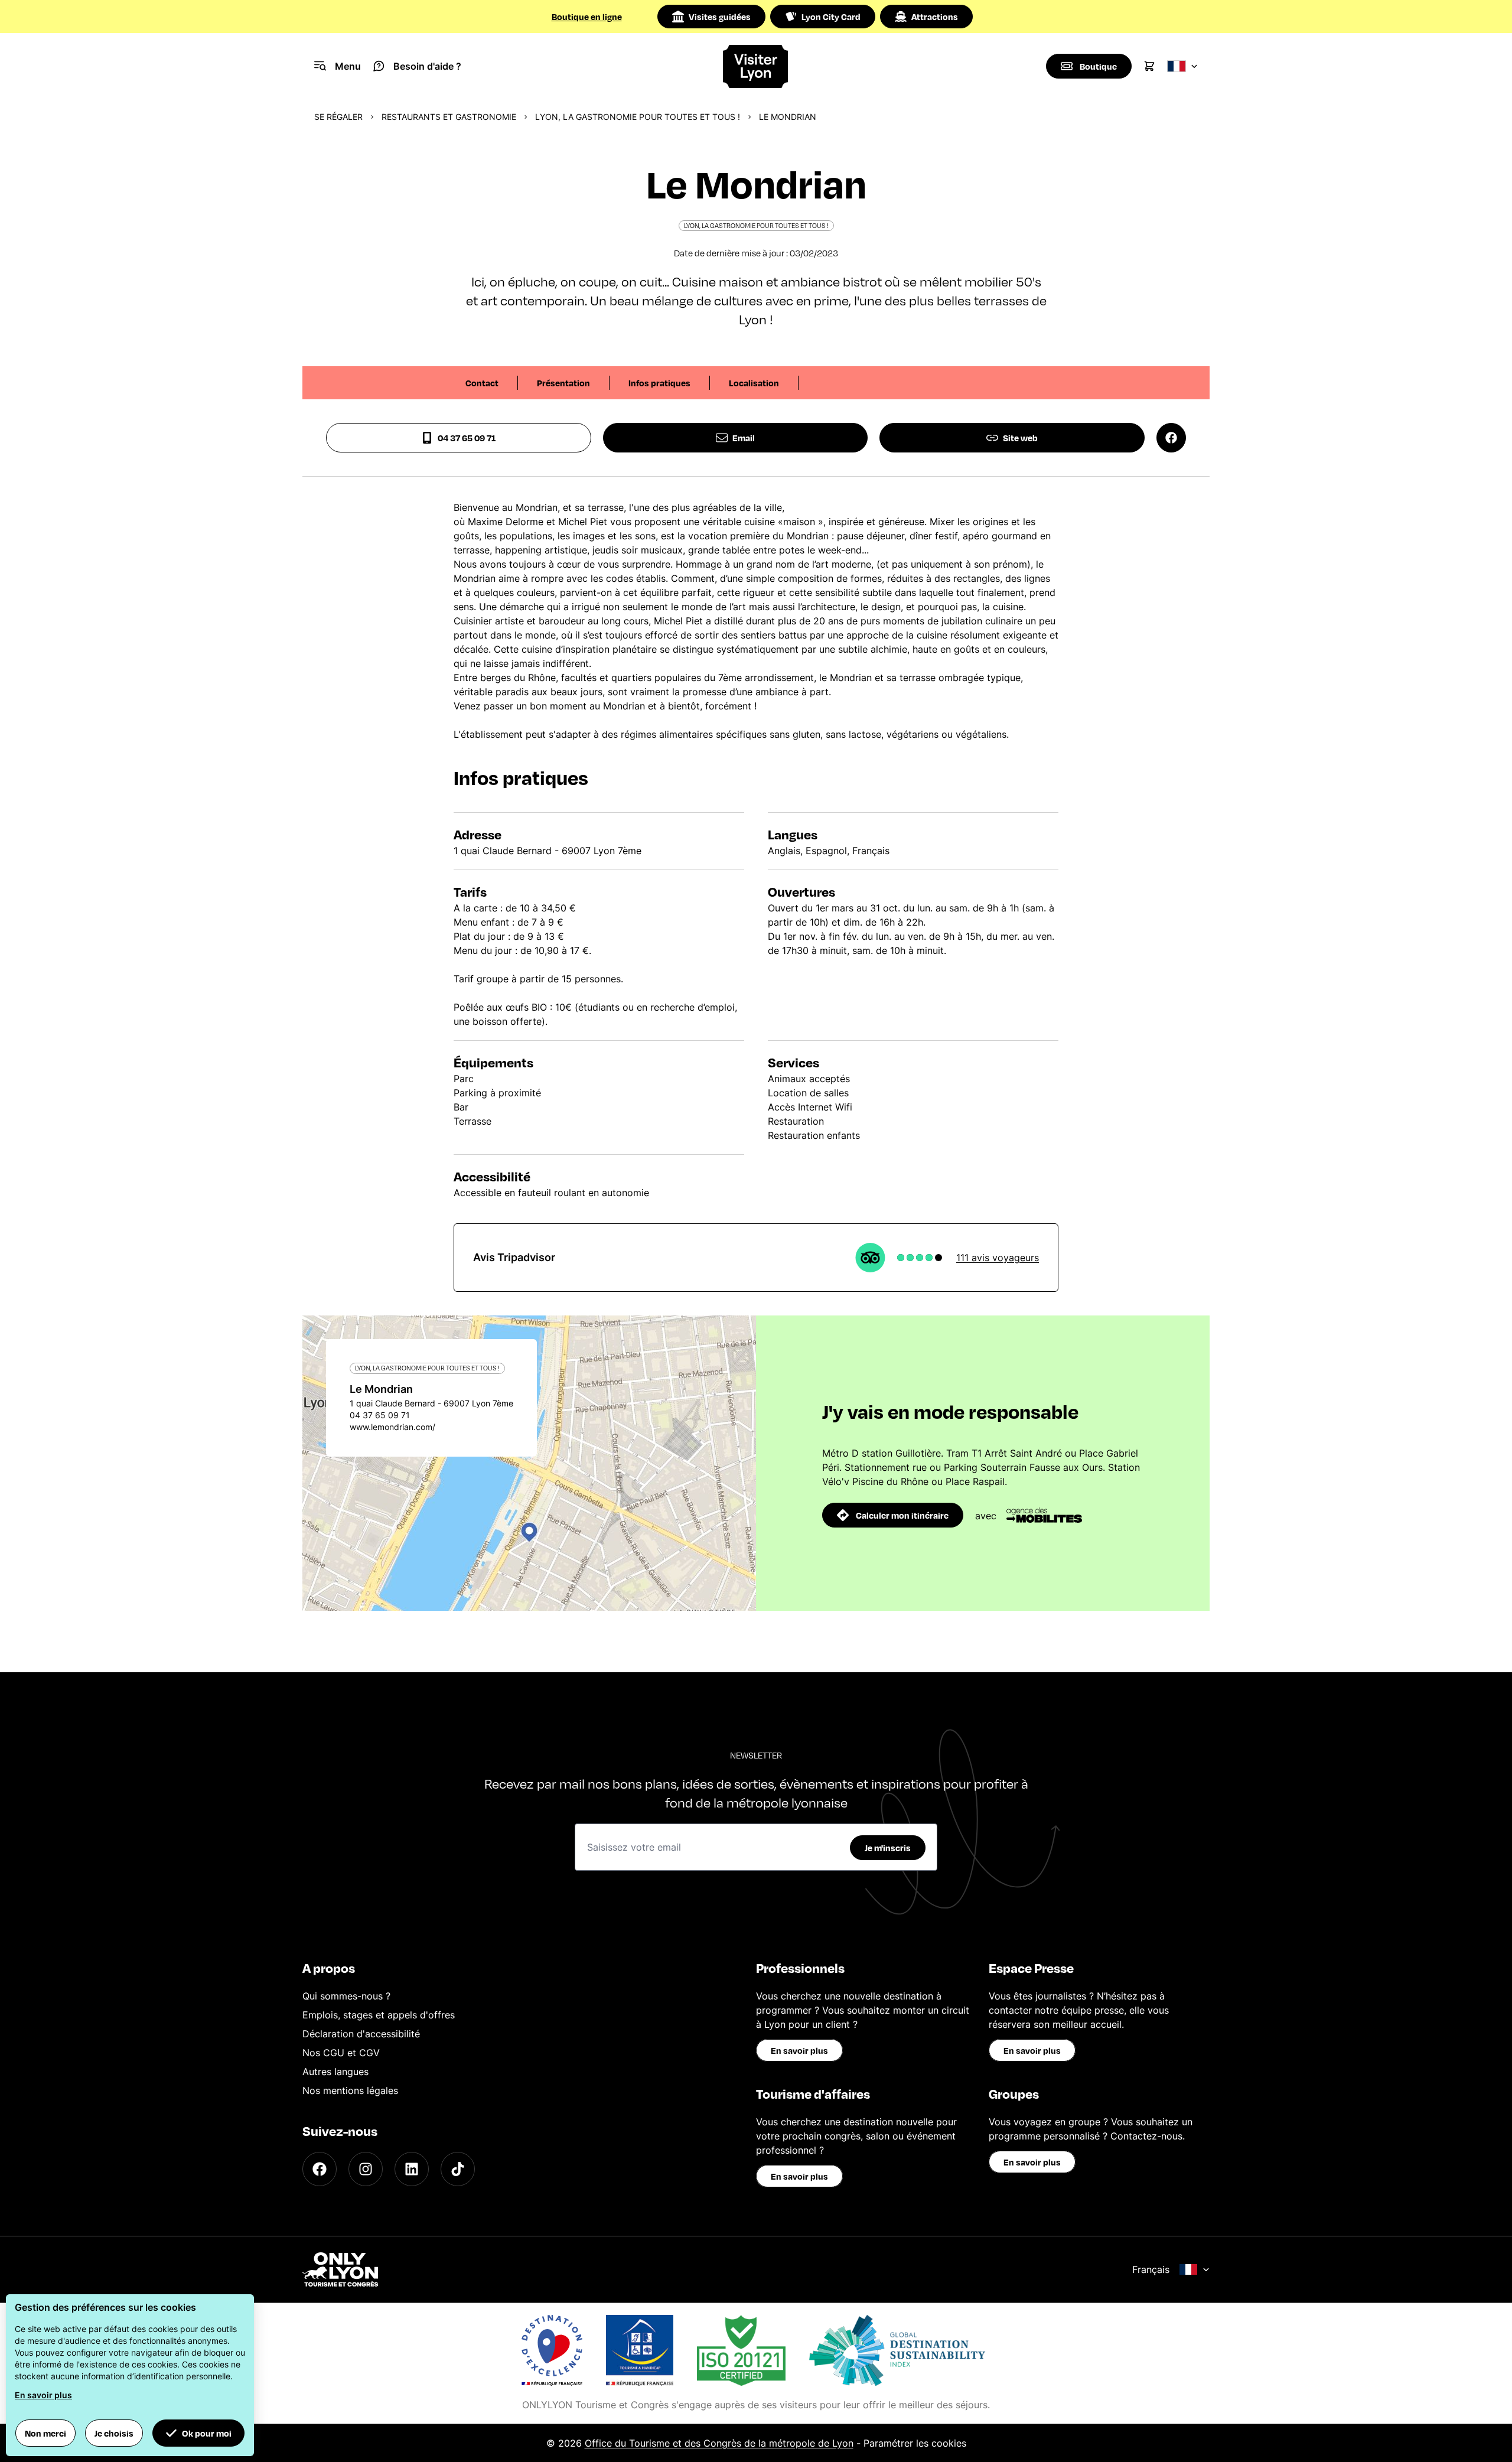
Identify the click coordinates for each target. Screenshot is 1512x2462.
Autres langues (335, 2072)
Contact (482, 383)
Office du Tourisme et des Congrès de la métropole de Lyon (719, 2443)
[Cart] (1149, 66)
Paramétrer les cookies (915, 2443)
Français (1151, 2269)
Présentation (563, 383)
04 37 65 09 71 (467, 438)
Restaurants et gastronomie (449, 117)
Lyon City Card (831, 17)
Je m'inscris (888, 1848)
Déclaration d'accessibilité (361, 2034)
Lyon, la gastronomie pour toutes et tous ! (638, 117)
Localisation (754, 383)
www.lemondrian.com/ (392, 1427)
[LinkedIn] (412, 2169)
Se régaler (338, 117)
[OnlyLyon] (340, 2269)
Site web (1020, 438)
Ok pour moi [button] (207, 2433)
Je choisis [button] (114, 2433)
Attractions (935, 17)
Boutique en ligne (587, 17)
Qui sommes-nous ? (346, 1996)
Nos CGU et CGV (341, 2053)
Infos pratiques (659, 383)
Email (744, 438)
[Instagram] (366, 2169)
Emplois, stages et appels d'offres (379, 2015)
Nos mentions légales (350, 2090)
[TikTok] (458, 2169)
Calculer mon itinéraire (902, 1515)
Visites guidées (720, 17)
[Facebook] (320, 2169)
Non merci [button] (45, 2433)
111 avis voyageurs (998, 1258)
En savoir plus (799, 2050)
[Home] (756, 66)
